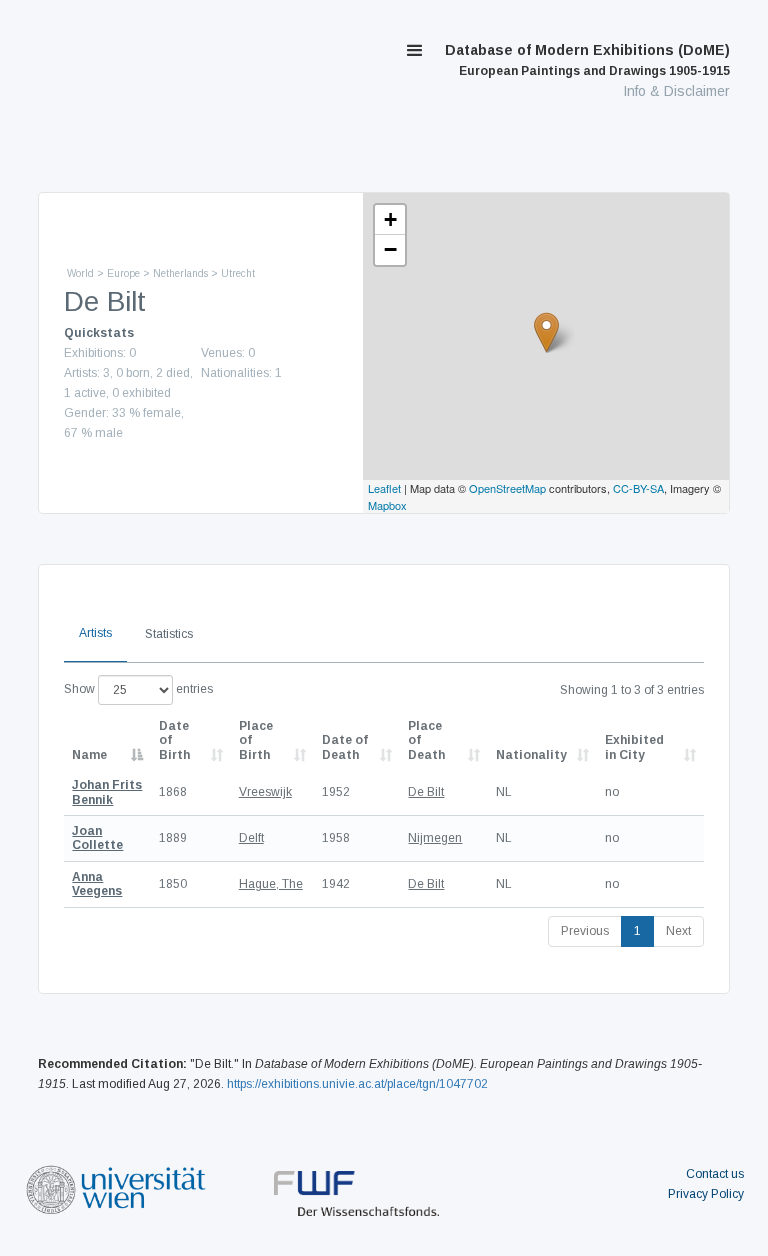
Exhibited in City (634, 747)
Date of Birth (174, 740)
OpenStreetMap (507, 488)
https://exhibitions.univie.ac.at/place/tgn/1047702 (357, 1084)
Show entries (138, 689)
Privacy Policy (706, 1194)
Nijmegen (435, 838)
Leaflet (384, 488)
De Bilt (426, 792)
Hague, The (271, 884)
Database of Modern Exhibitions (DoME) (587, 60)
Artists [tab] (95, 633)
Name (89, 755)
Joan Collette (97, 838)
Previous (585, 931)
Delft (251, 838)
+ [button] (390, 219)
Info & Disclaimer (676, 91)
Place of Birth (256, 740)
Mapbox (387, 505)
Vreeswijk (265, 792)
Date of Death (345, 747)
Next (678, 931)
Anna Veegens (97, 884)
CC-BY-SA (638, 488)
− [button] (390, 249)
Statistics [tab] (169, 634)
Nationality (531, 755)
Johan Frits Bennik (107, 792)
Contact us (715, 1174)
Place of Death (426, 740)
